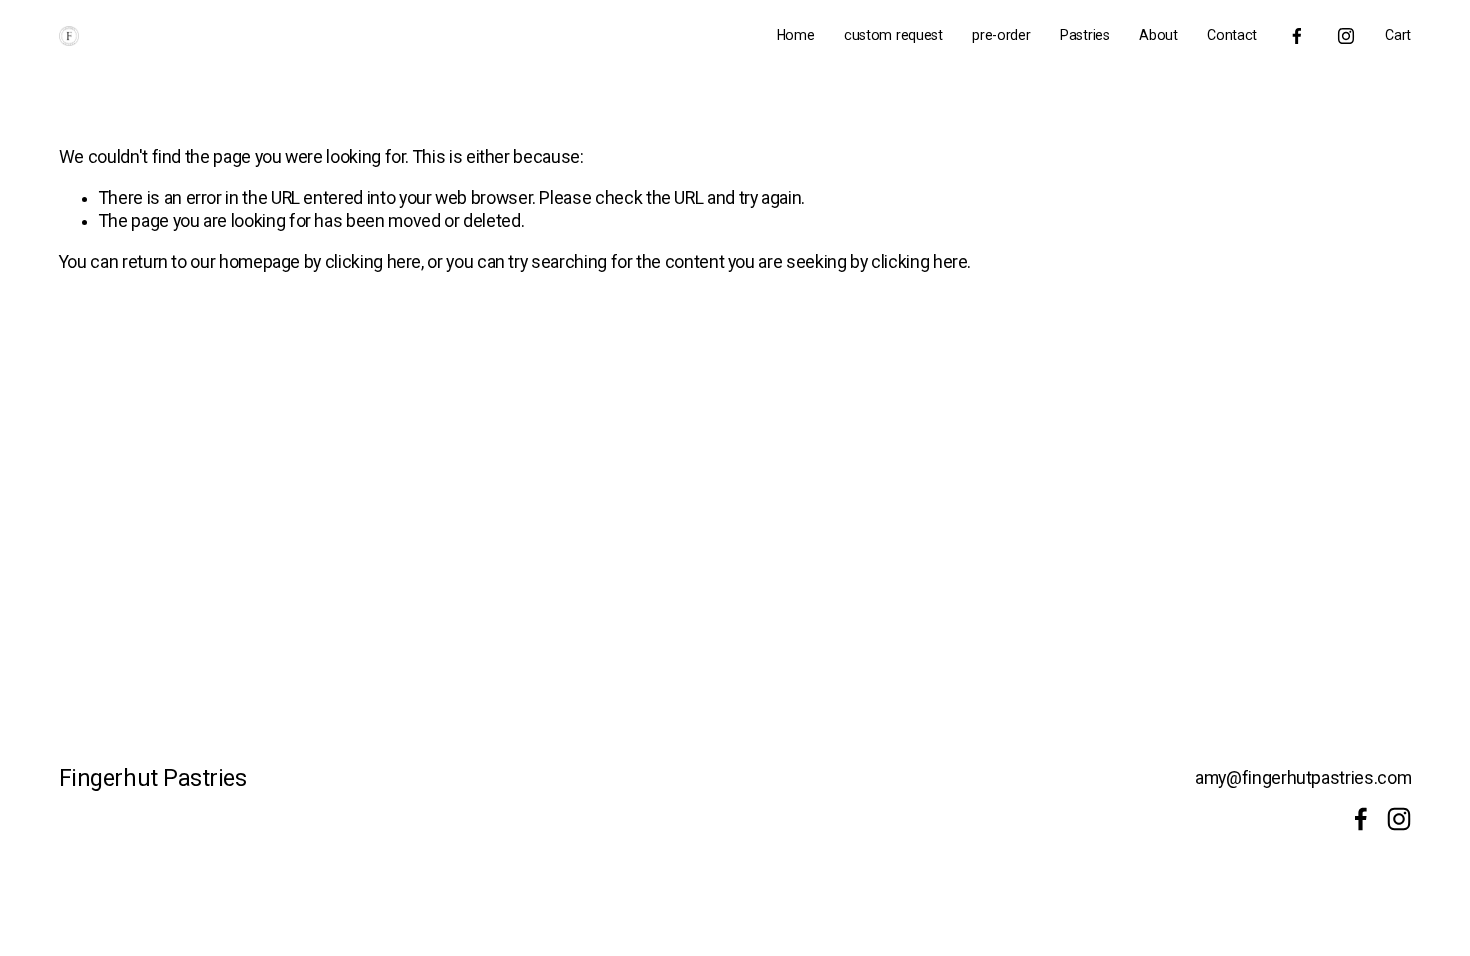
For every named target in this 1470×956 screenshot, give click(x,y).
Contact (1232, 35)
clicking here (373, 262)
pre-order (1001, 35)
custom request (893, 35)
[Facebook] (1297, 36)
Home (796, 35)
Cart (1398, 35)
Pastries (1085, 35)
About (1158, 35)
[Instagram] (1346, 36)
